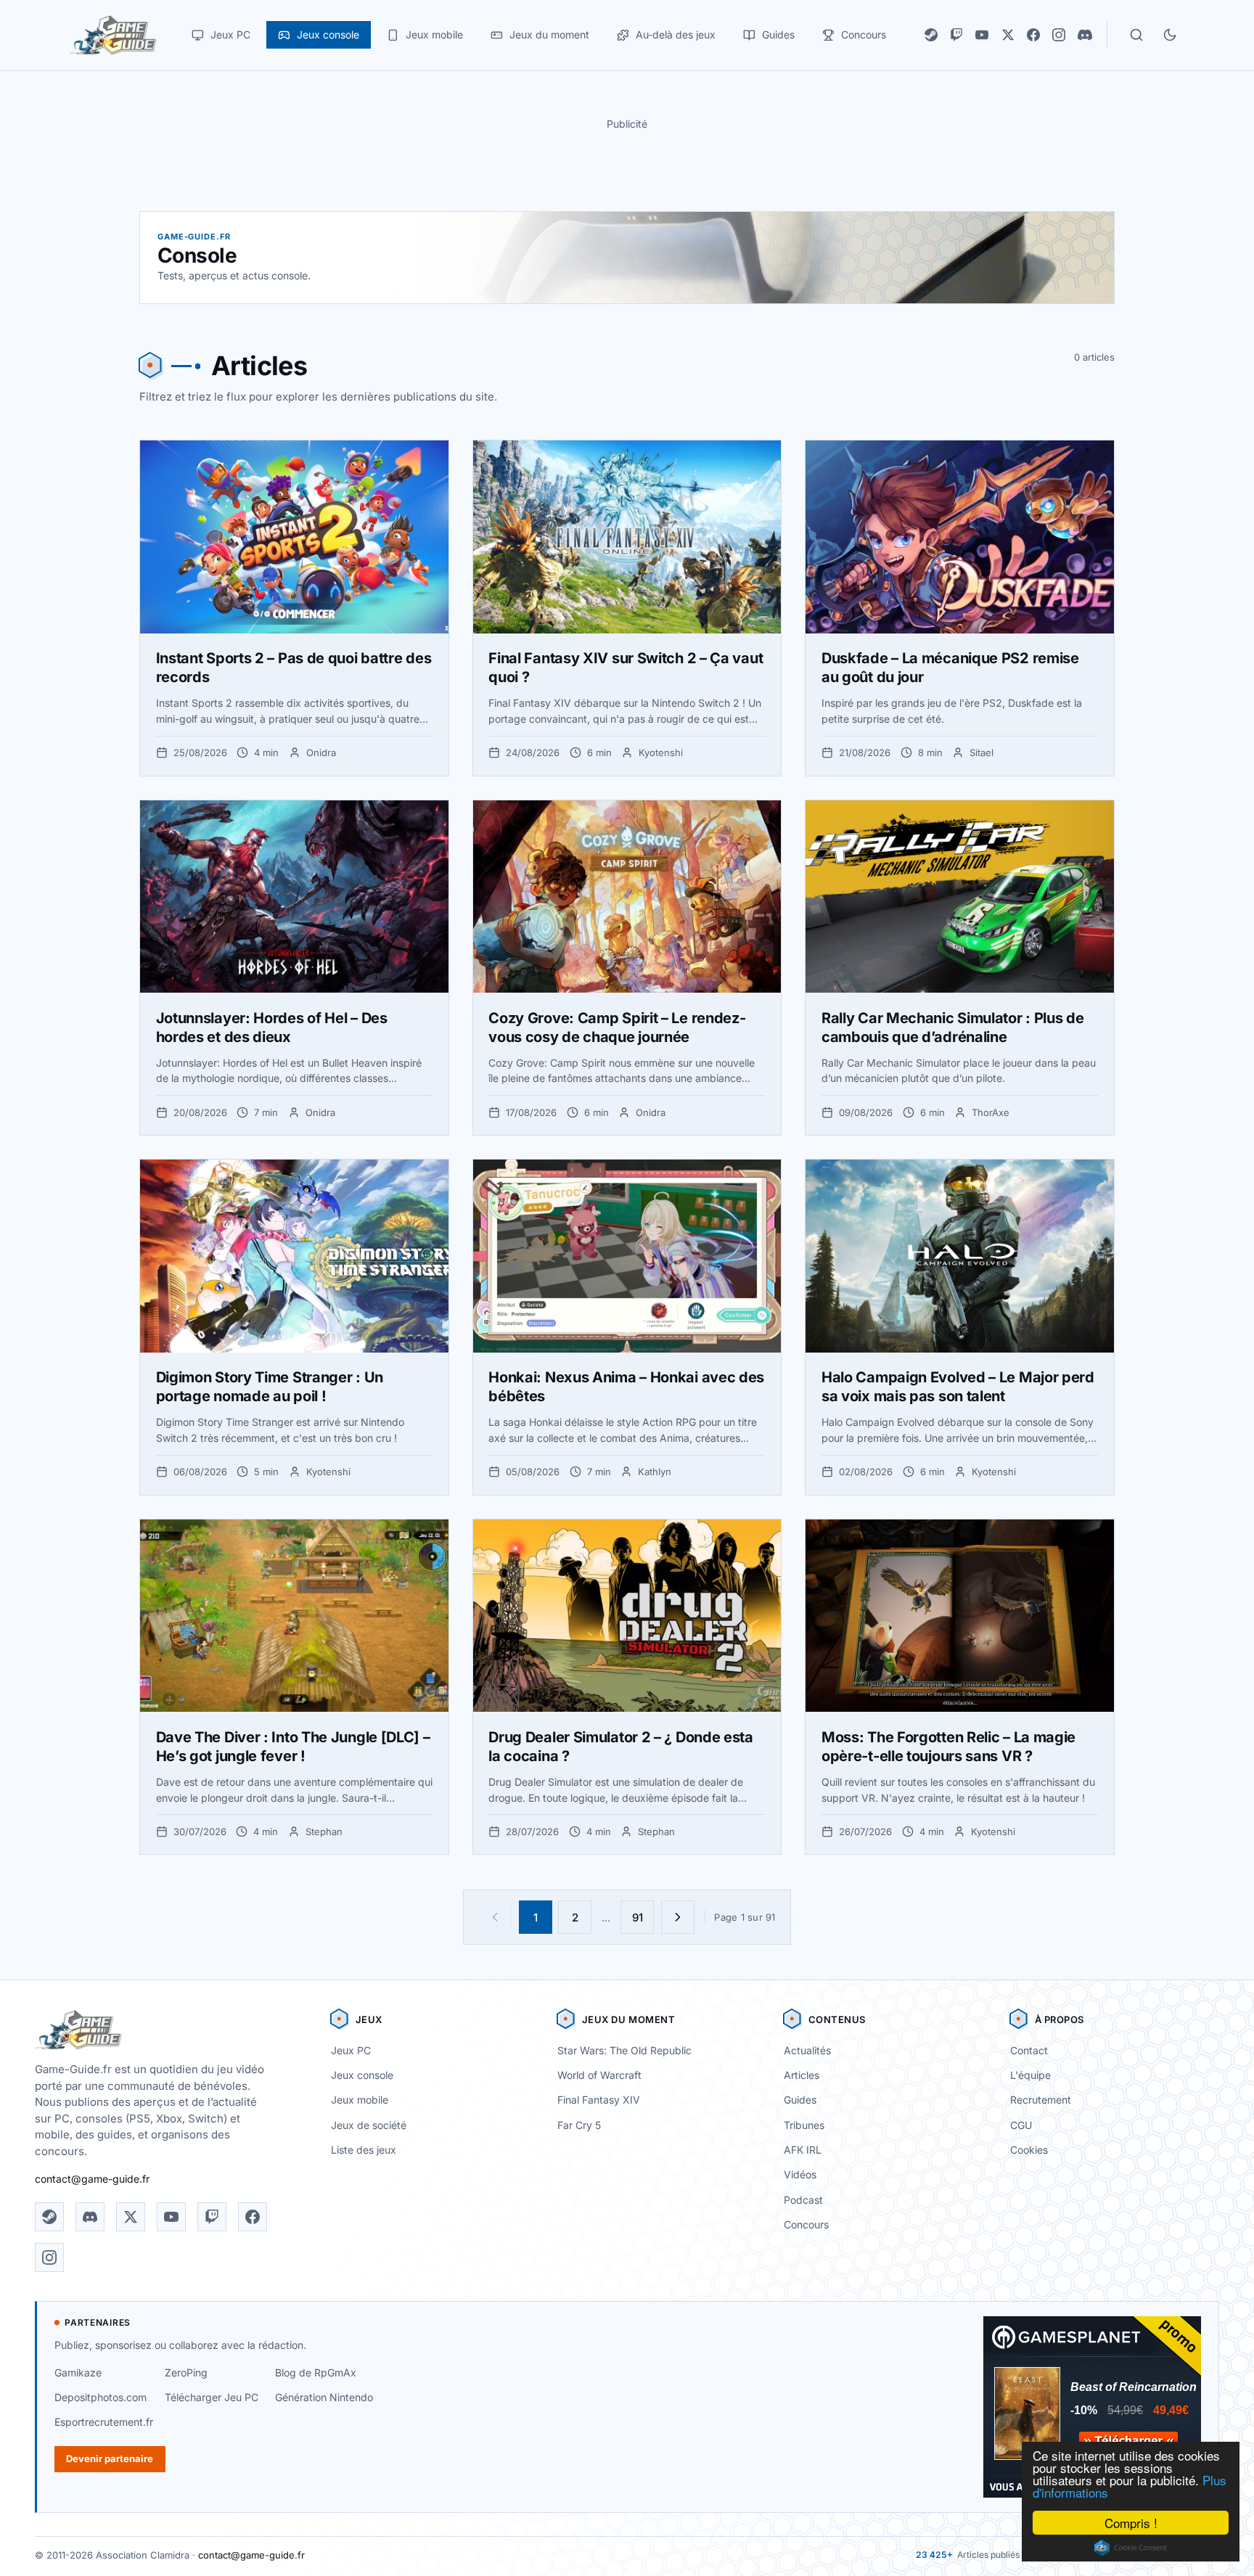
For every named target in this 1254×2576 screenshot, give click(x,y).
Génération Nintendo (324, 2397)
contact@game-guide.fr (92, 2179)
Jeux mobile (360, 2100)
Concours (806, 2224)
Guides (800, 2100)
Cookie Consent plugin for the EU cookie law (1131, 2548)
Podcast (803, 2200)
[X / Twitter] (1008, 35)
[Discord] (1085, 35)
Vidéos (800, 2174)
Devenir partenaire (110, 2458)
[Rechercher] (1136, 35)
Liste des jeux (364, 2150)
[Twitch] (956, 35)
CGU (1021, 2125)
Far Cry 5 (579, 2125)
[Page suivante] (678, 1917)
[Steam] (931, 35)
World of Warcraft (599, 2075)
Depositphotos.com (101, 2397)
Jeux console (362, 2075)
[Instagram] (1059, 35)
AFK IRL (803, 2150)
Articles (802, 2075)
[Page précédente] (495, 1917)
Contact (1029, 2050)
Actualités (807, 2050)
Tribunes (804, 2125)
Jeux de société (369, 2125)
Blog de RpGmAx (316, 2372)
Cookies (1029, 2150)
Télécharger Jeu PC (212, 2397)
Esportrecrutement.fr (104, 2422)
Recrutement (1041, 2100)
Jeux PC (351, 2050)
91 (638, 1917)
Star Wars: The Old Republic (624, 2050)
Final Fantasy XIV (599, 2100)
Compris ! (1131, 2523)
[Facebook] (1033, 35)
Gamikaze (78, 2372)
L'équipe (1030, 2075)
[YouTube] (982, 35)
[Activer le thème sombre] (1170, 35)
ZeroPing (186, 2372)
